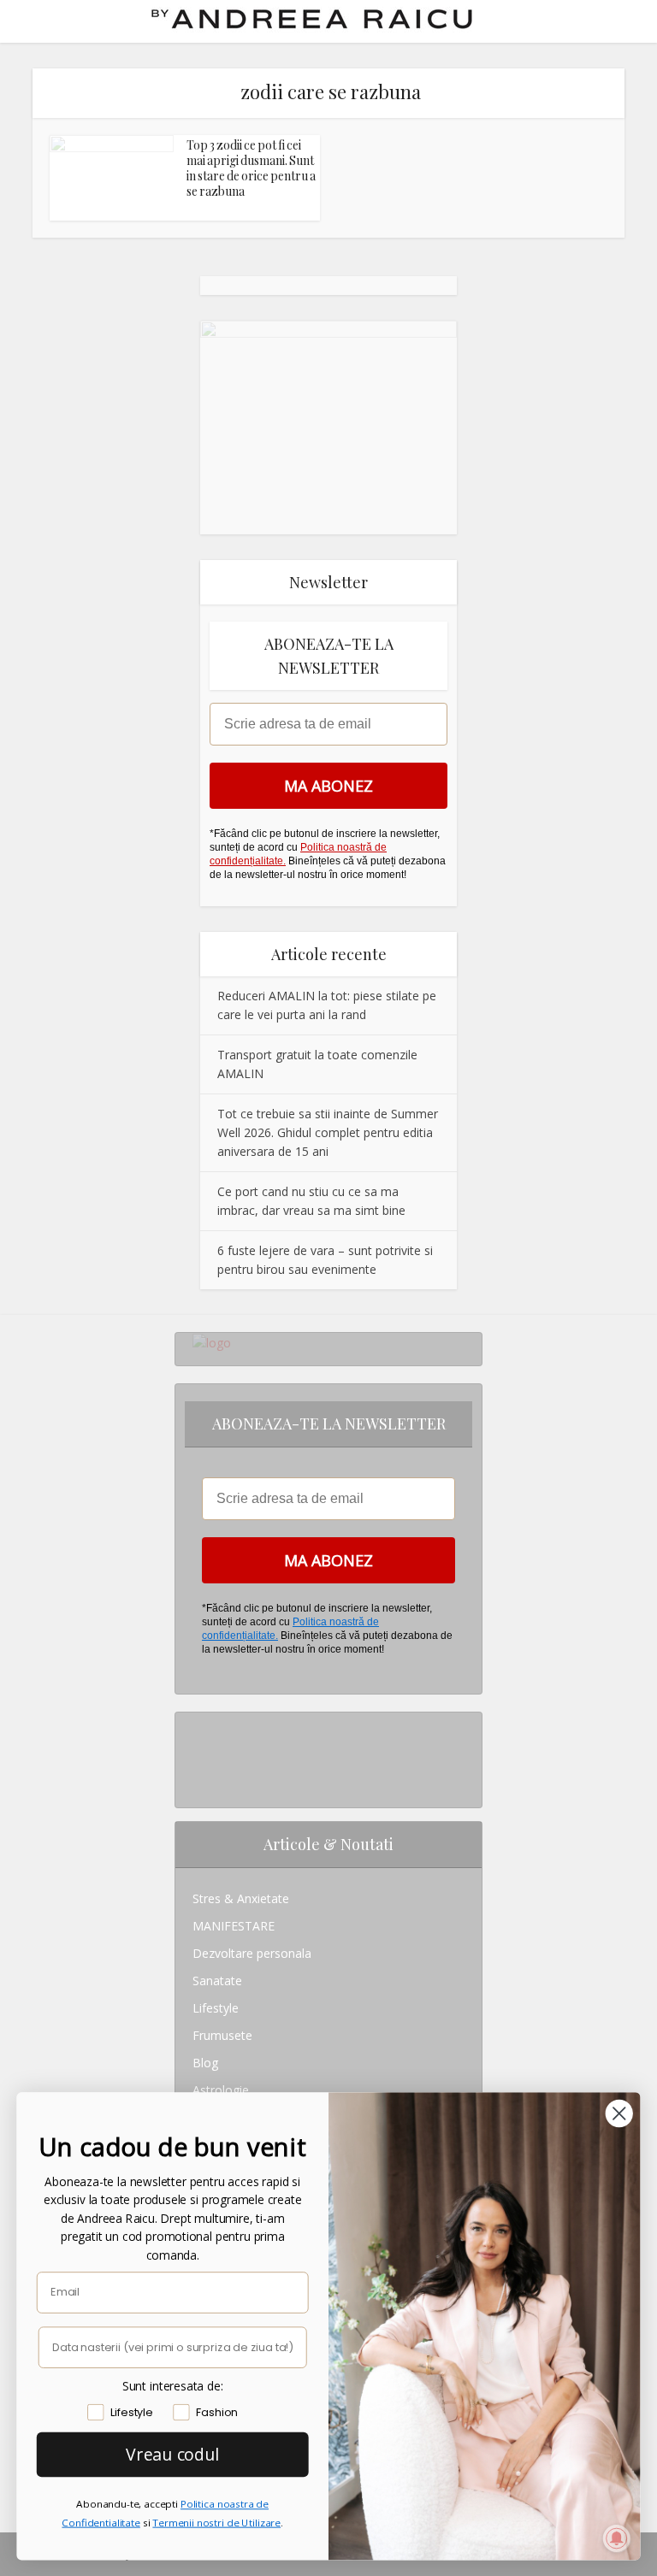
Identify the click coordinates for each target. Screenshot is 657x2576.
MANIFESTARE (234, 1926)
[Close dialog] (619, 2113)
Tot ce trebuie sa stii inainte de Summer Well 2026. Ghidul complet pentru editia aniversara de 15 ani (328, 1132)
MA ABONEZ (328, 786)
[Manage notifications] (617, 2538)
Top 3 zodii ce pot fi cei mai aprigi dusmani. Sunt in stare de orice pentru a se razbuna (251, 168)
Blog (205, 2063)
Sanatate (217, 1981)
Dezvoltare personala (252, 1953)
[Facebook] (197, 1753)
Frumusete (222, 2035)
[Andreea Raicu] (312, 19)
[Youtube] (197, 1780)
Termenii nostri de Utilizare (216, 2523)
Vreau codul (172, 2454)
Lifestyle (216, 2008)
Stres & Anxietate (241, 1898)
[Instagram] (197, 1726)
